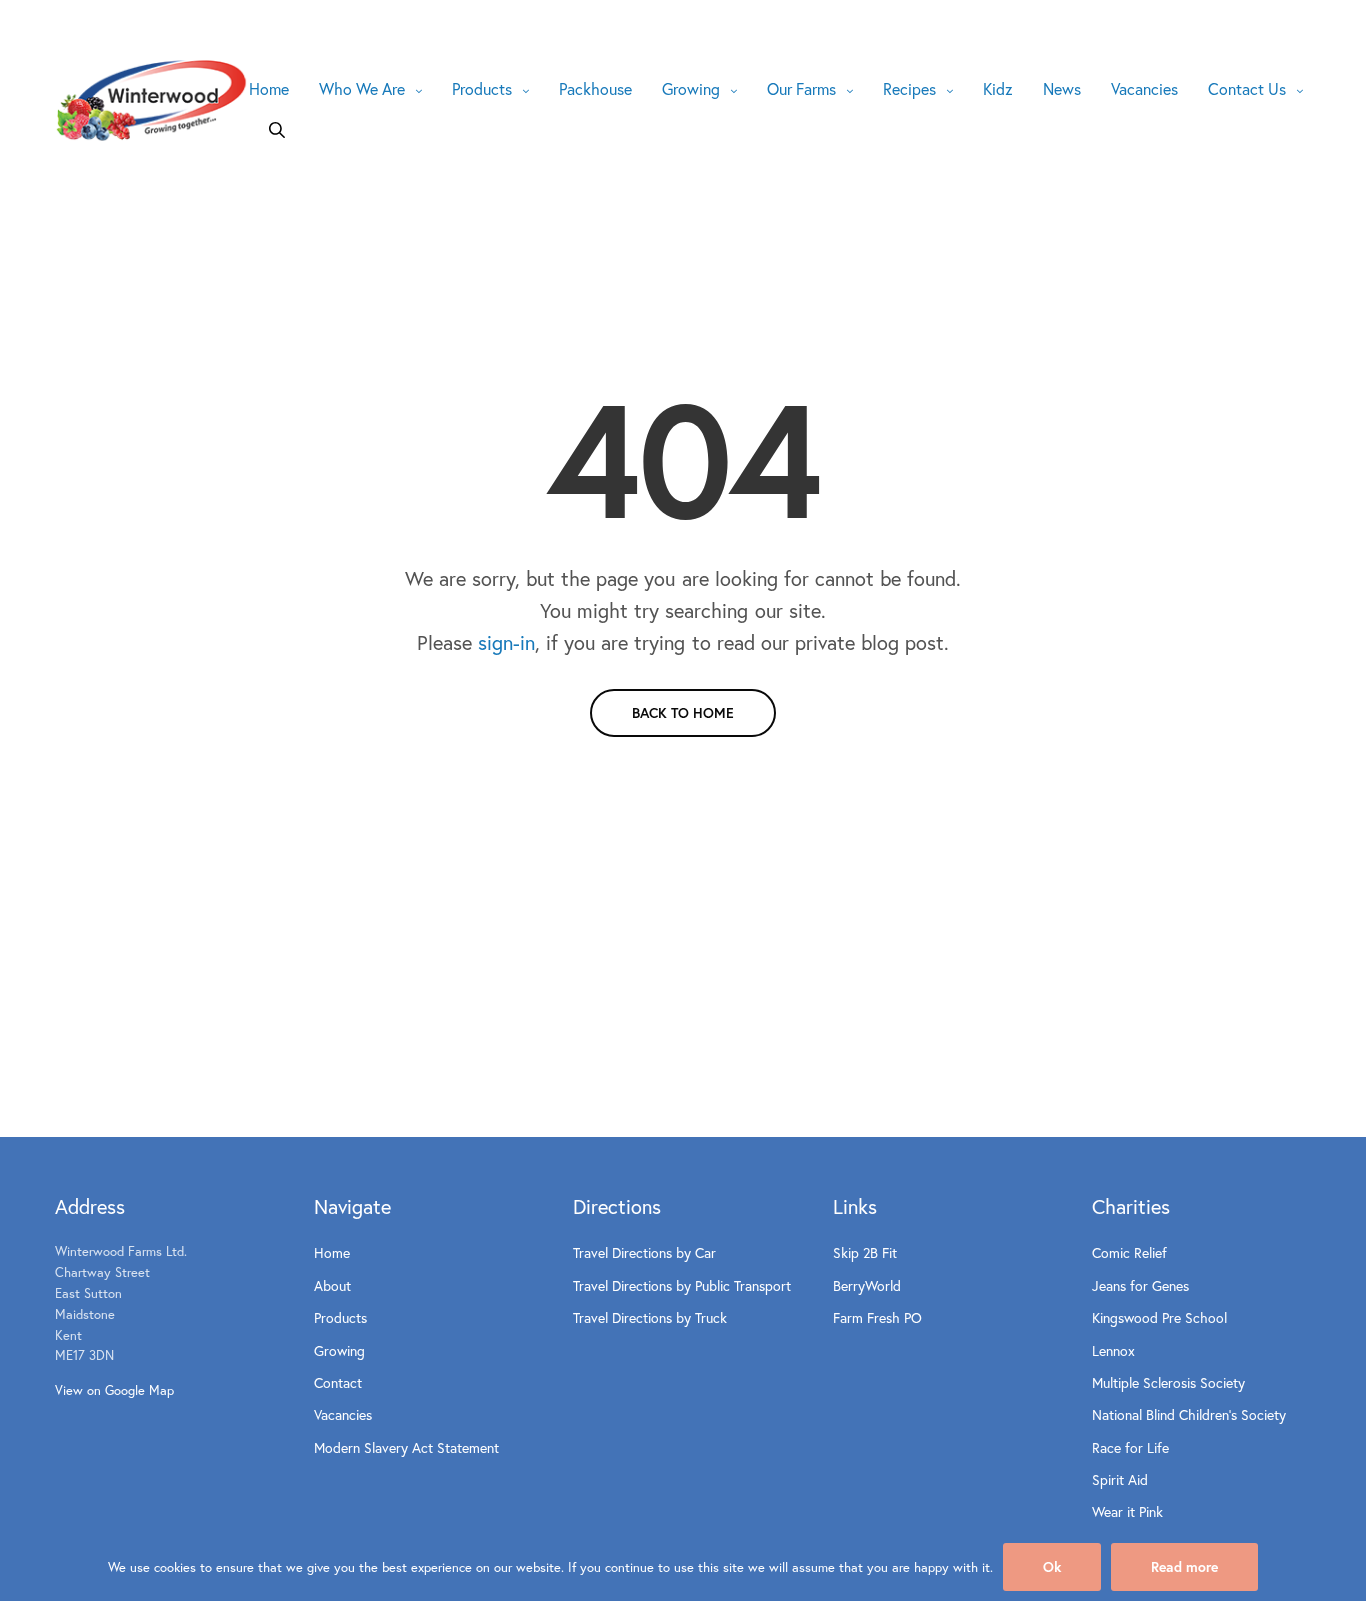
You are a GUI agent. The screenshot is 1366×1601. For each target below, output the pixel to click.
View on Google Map (114, 1390)
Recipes (909, 88)
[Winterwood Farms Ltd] (152, 100)
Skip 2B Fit (865, 1252)
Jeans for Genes (1140, 1285)
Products (482, 88)
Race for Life (1130, 1447)
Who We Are (362, 88)
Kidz (998, 88)
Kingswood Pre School (1159, 1317)
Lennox (1113, 1350)
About (332, 1285)
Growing (691, 88)
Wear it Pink (1127, 1511)
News (1062, 88)
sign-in (506, 642)
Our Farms (801, 88)
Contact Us (1247, 88)
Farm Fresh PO (877, 1317)
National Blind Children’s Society (1189, 1414)
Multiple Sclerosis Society (1168, 1382)
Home (269, 88)
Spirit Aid (1120, 1479)
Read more (1184, 1566)
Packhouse (595, 88)
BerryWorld (867, 1285)
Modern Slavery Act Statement (406, 1447)
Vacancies (1144, 88)
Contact (338, 1382)
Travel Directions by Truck (650, 1317)
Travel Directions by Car (644, 1252)
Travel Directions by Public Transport (682, 1285)
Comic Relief (1129, 1252)
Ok (1052, 1566)
